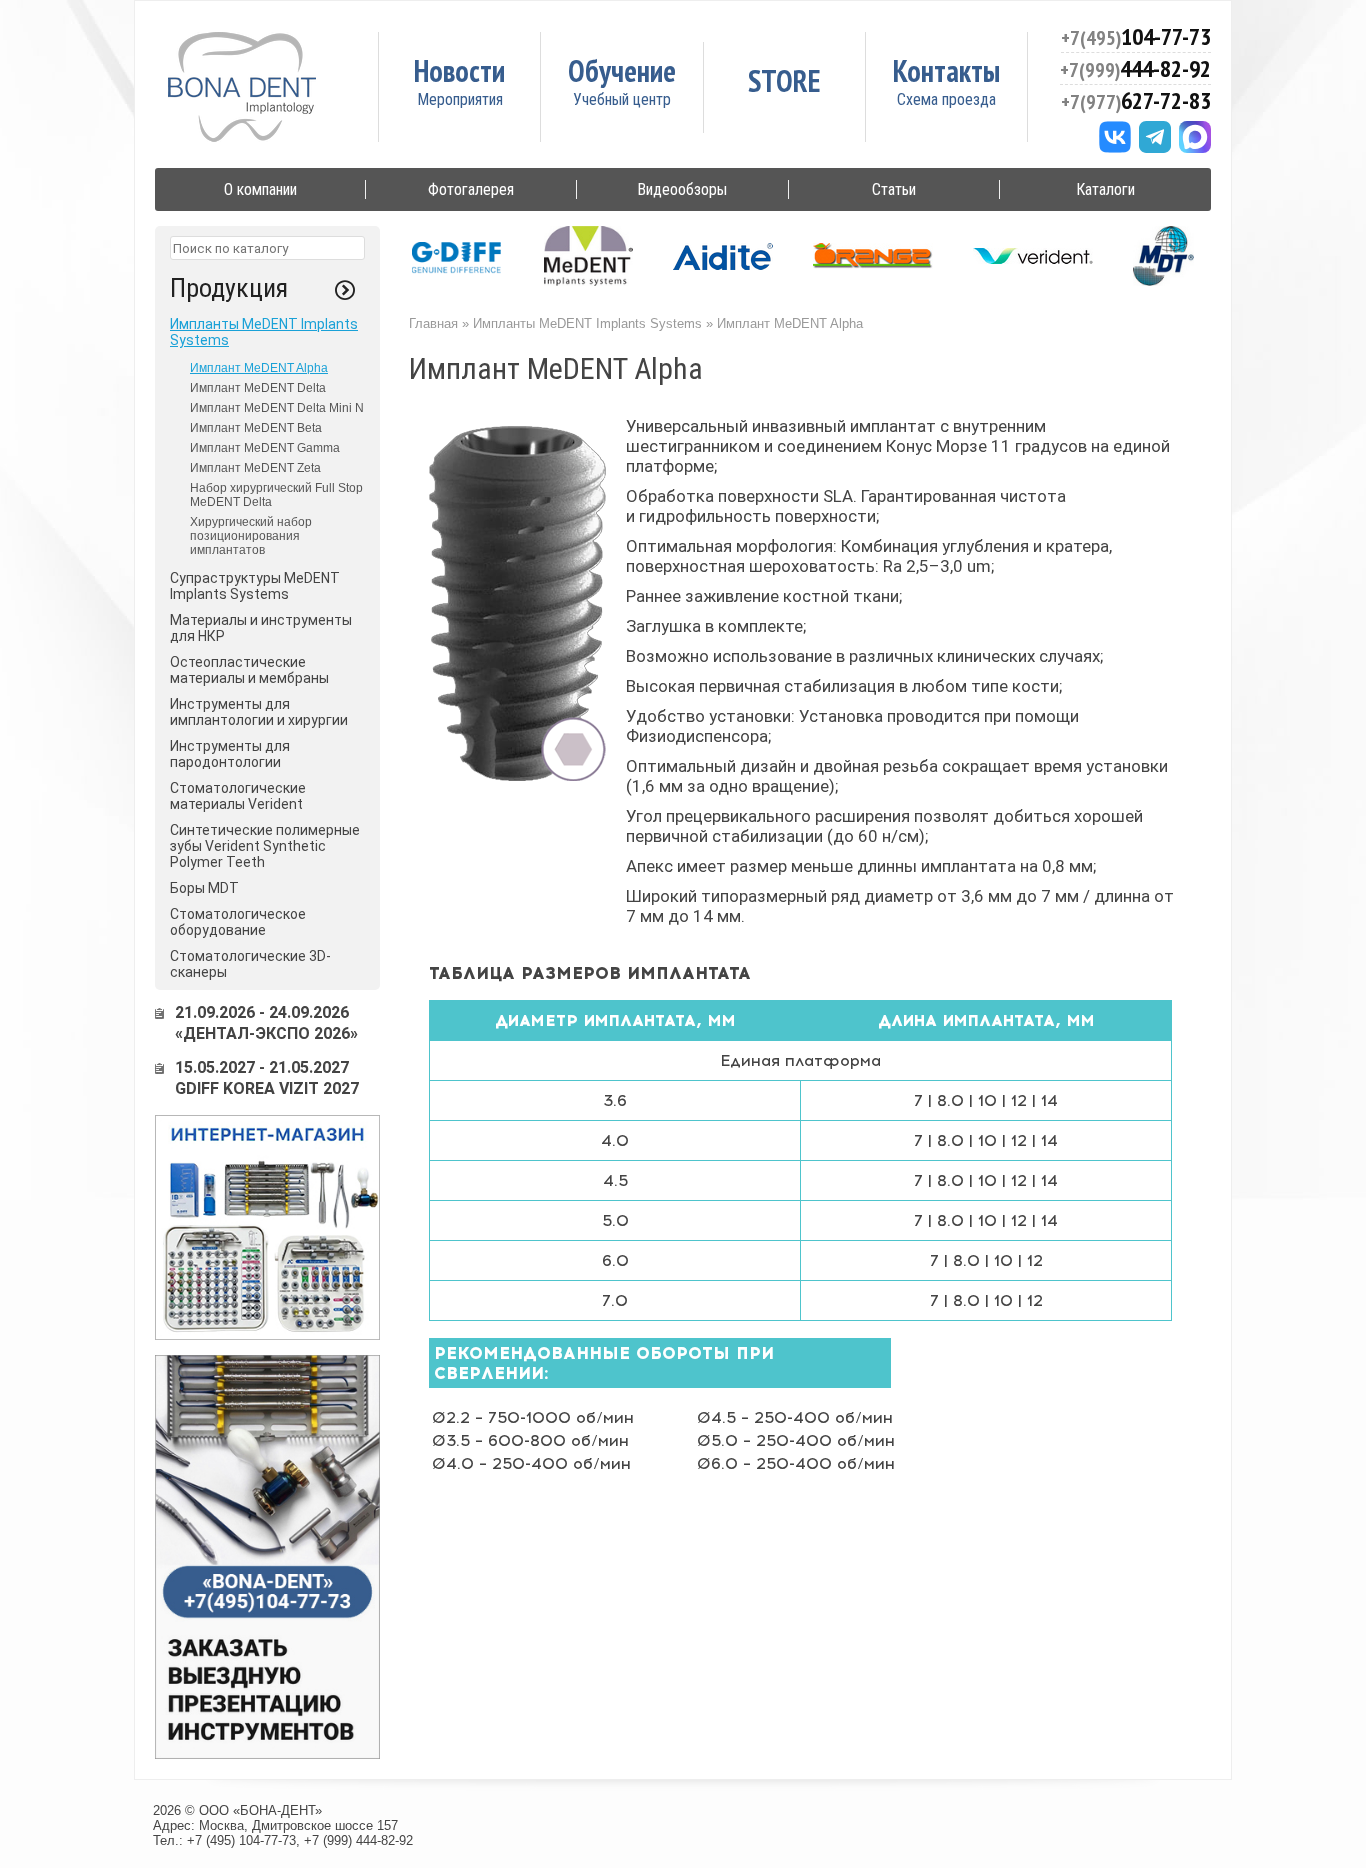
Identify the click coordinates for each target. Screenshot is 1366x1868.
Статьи (894, 189)
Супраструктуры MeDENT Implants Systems (255, 586)
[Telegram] (1155, 137)
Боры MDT (204, 888)
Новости (459, 70)
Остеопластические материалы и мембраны (249, 670)
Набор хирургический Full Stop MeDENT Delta (276, 495)
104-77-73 (1136, 36)
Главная (433, 323)
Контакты (946, 70)
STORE (784, 80)
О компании (260, 189)
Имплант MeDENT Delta (258, 388)
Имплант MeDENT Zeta (255, 468)
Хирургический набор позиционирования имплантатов (251, 536)
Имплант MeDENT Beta (256, 428)
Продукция (229, 288)
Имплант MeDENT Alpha (259, 368)
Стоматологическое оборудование (238, 922)
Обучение (622, 70)
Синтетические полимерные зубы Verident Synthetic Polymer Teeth (265, 846)
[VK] (1115, 137)
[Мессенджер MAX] (1195, 137)
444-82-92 (1135, 68)
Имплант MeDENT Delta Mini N (277, 408)
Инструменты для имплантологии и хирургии (259, 712)
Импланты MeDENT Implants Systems (587, 323)
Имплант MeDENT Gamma (265, 448)
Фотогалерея (471, 189)
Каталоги (1105, 189)
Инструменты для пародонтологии (230, 754)
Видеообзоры (682, 189)
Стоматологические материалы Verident (238, 796)
